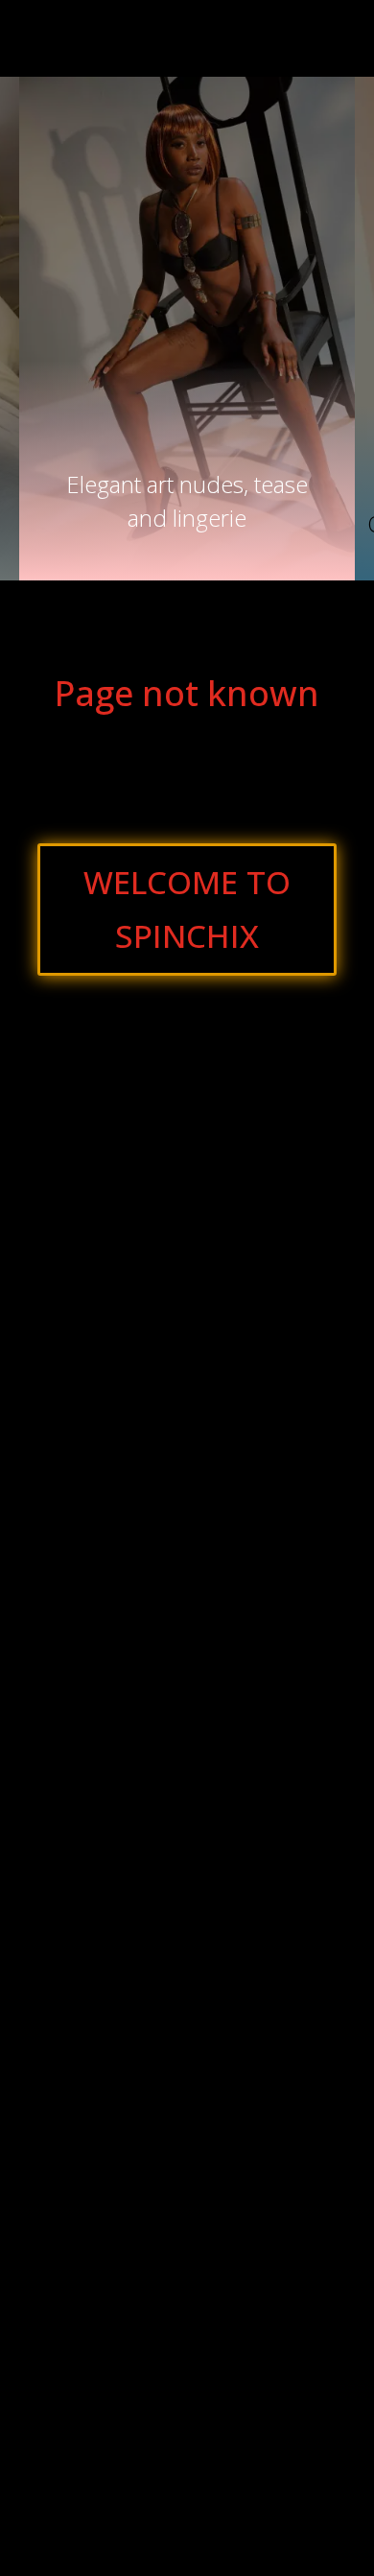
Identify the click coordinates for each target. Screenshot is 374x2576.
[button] (187, 471)
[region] (187, 329)
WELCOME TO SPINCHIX (187, 909)
